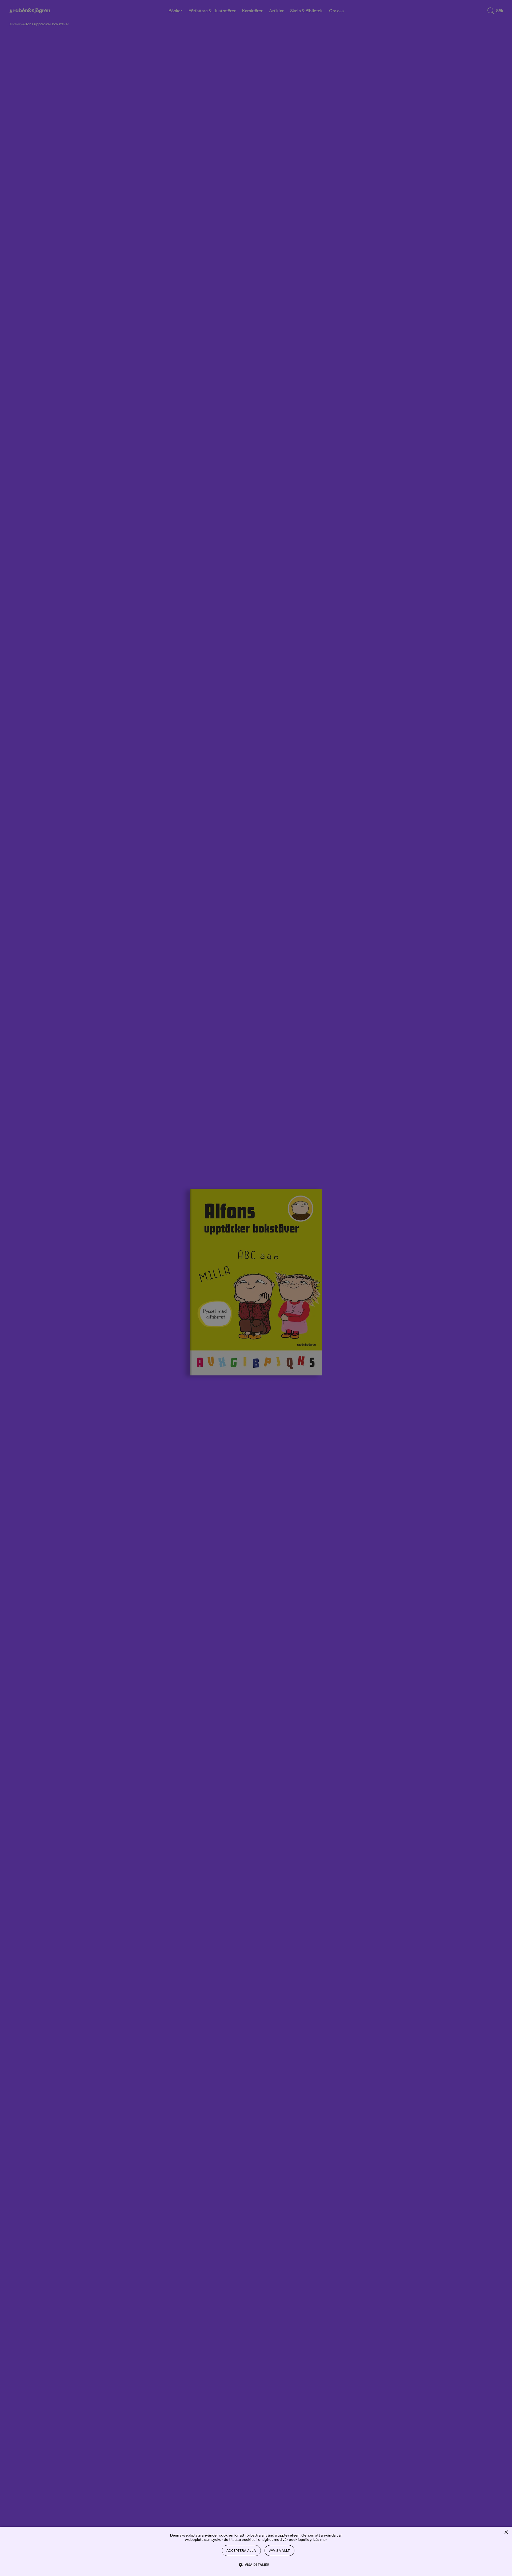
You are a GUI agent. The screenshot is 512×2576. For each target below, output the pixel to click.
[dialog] (256, 1288)
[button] (256, 2564)
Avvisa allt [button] (279, 2551)
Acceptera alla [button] (241, 2551)
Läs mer (320, 2539)
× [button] (506, 2532)
